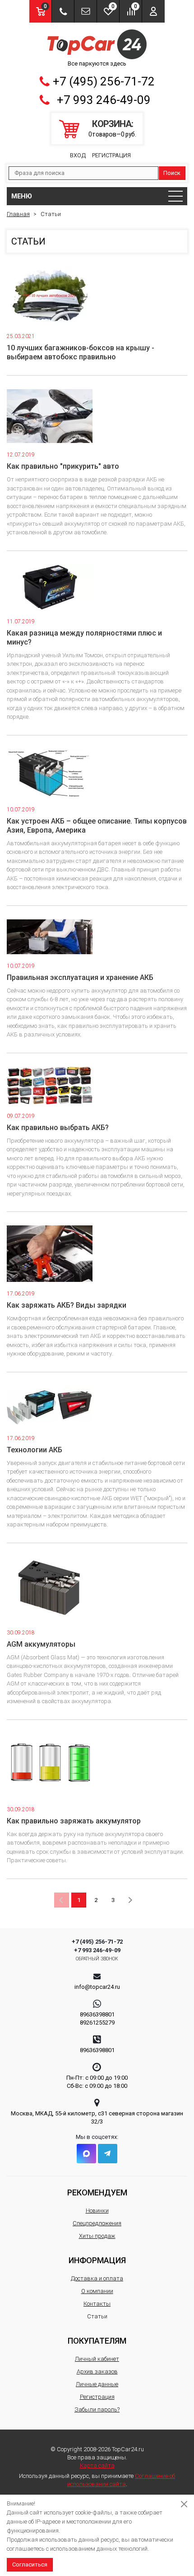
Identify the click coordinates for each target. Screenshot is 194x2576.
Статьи (97, 2316)
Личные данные (97, 2384)
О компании (97, 2291)
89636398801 (97, 2014)
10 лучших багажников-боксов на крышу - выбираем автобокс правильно (81, 352)
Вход (78, 155)
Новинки (97, 2211)
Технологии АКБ (35, 1450)
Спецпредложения (97, 2223)
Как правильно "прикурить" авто (63, 466)
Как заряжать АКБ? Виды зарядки (67, 1305)
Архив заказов (97, 2371)
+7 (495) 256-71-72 (104, 81)
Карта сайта (97, 2465)
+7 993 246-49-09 (104, 100)
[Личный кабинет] (153, 11)
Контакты (97, 2304)
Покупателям (97, 2341)
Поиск (172, 173)
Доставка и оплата (97, 2278)
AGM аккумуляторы (41, 1644)
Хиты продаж (97, 2236)
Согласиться (30, 2564)
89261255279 (97, 2023)
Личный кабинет (97, 2359)
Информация (97, 2260)
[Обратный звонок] (63, 11)
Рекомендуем (97, 2192)
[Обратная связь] (85, 11)
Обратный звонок (97, 1959)
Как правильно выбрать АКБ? (58, 1128)
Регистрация (111, 155)
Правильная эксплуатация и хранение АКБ (80, 977)
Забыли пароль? (97, 2409)
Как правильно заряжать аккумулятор (74, 1821)
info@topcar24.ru (97, 1987)
